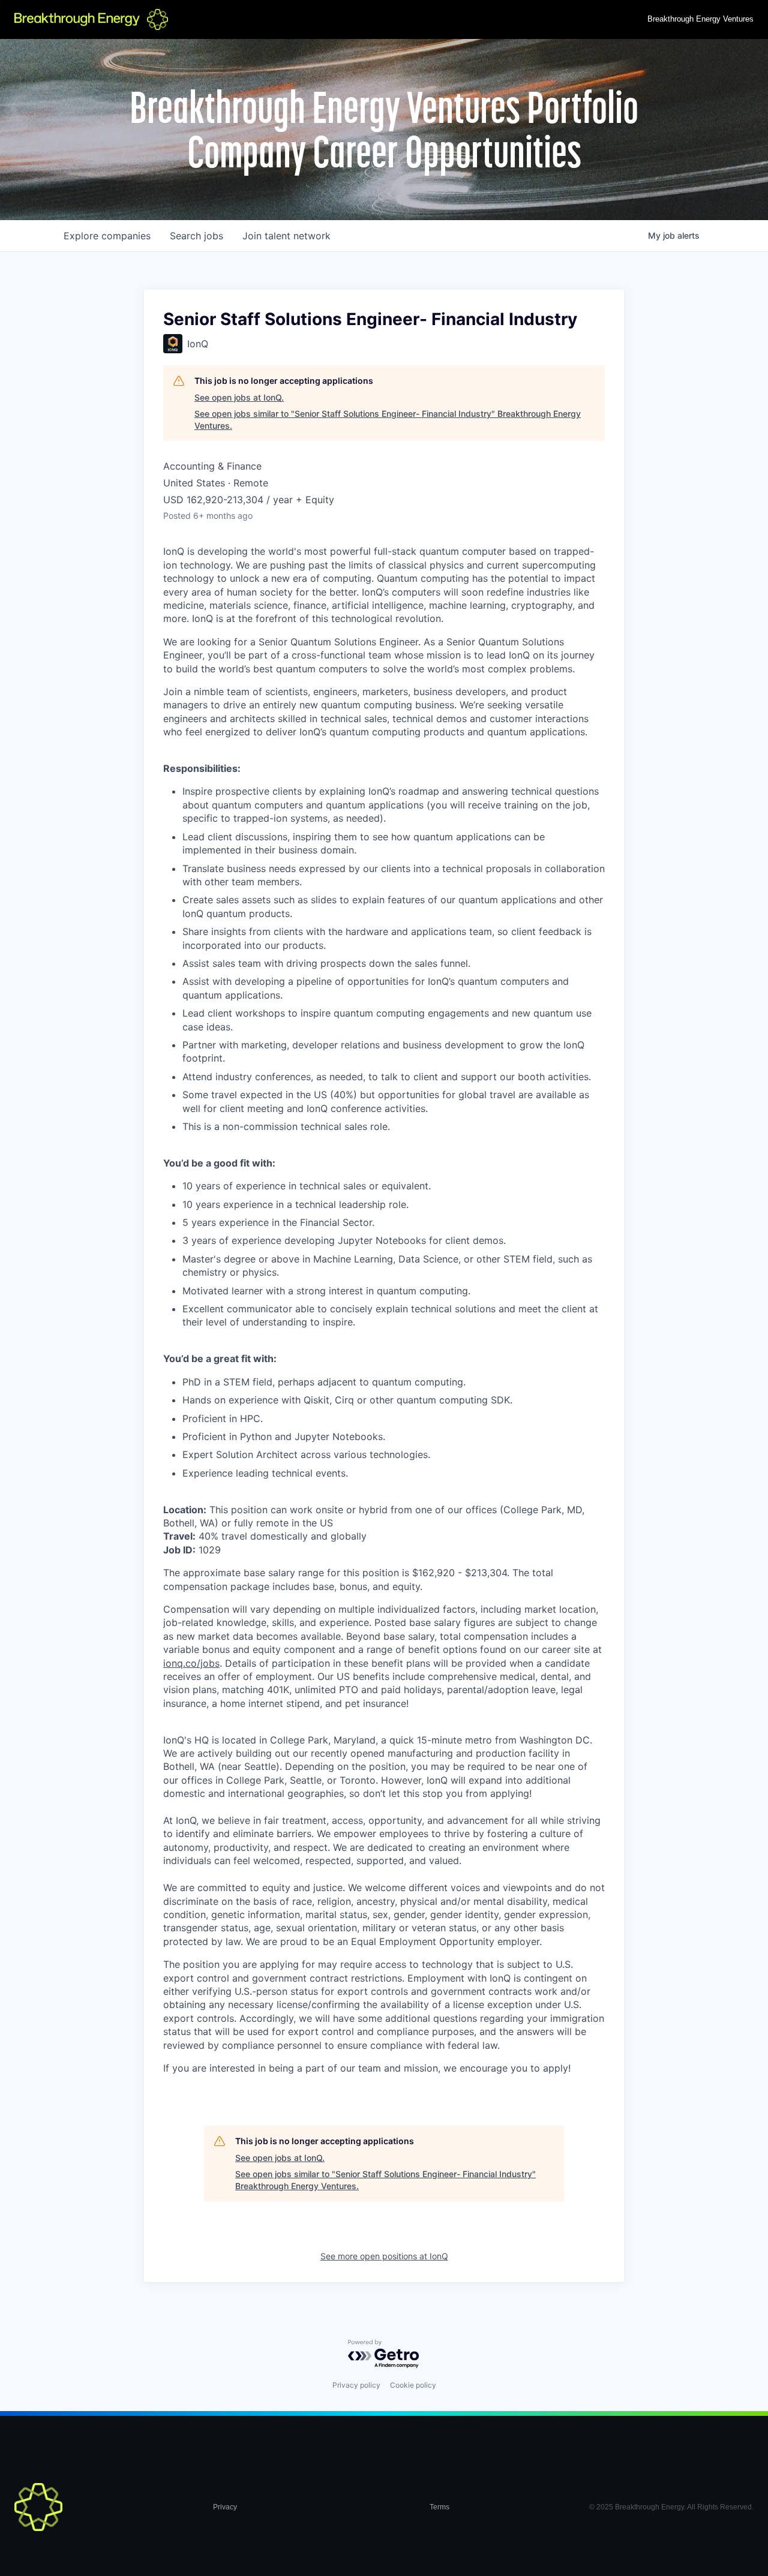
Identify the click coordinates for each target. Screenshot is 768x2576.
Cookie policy (413, 2385)
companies (107, 236)
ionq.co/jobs (191, 1663)
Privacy (225, 2507)
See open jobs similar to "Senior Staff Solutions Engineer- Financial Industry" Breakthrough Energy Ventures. (388, 420)
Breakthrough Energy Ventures (700, 19)
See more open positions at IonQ (384, 2256)
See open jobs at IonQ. (239, 397)
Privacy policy (356, 2385)
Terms (439, 2507)
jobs (196, 236)
